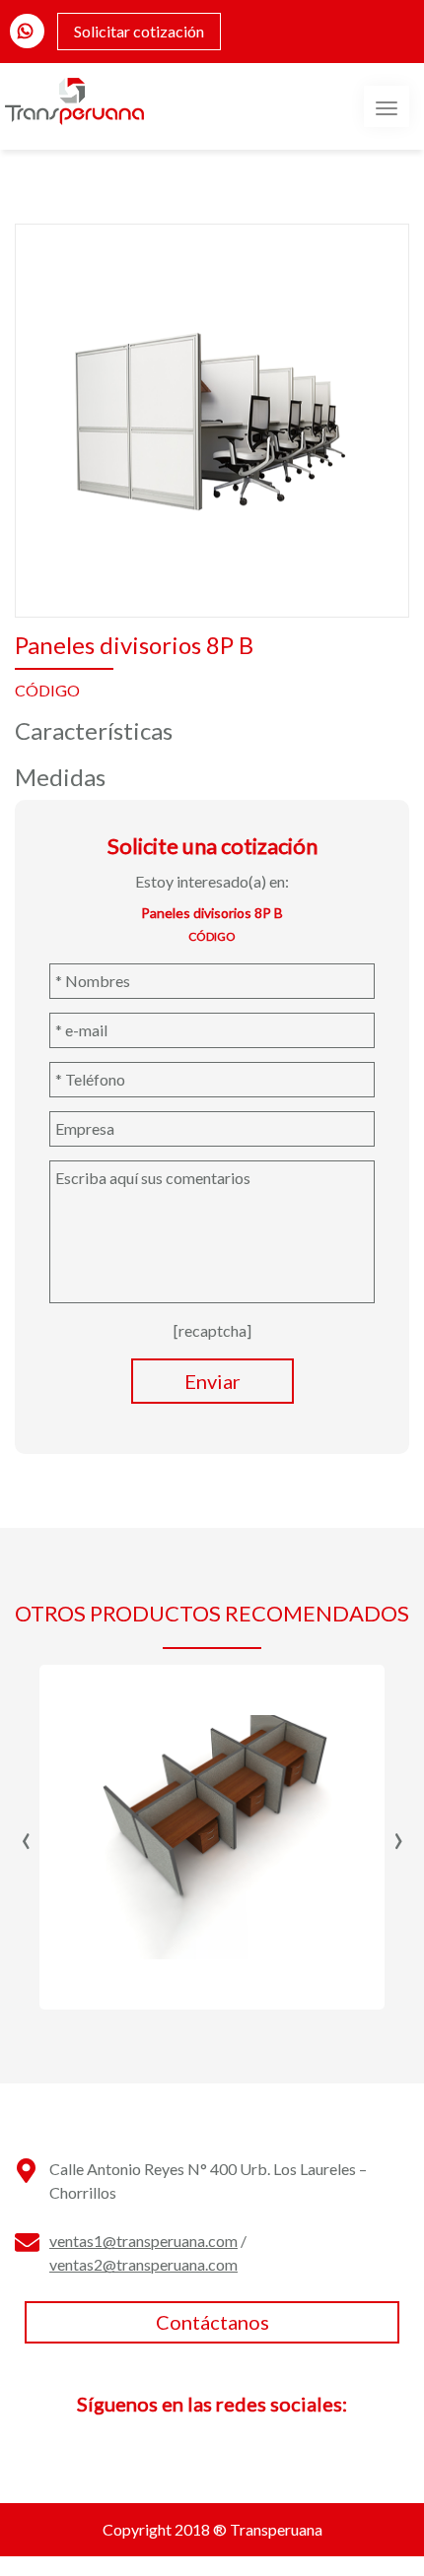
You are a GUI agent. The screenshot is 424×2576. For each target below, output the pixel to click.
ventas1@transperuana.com (143, 2241)
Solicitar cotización (139, 31)
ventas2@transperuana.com (143, 2264)
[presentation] (26, 1837)
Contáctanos (212, 2322)
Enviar (212, 1381)
